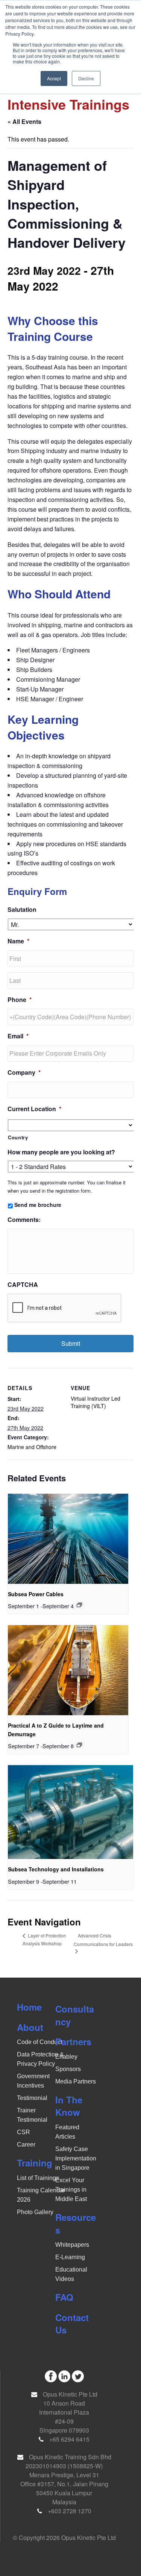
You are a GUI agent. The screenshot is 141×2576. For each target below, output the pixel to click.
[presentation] (68, 1539)
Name (18, 941)
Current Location (34, 1109)
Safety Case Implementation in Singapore (76, 2158)
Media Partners (76, 2081)
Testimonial (32, 2098)
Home (29, 2007)
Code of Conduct (39, 2042)
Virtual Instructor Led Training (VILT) (96, 1402)
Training (35, 2163)
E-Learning (70, 2257)
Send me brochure (38, 1205)
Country (18, 1137)
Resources (76, 2223)
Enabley (66, 2057)
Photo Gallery (35, 2212)
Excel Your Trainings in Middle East (71, 2190)
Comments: (24, 1220)
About (30, 2027)
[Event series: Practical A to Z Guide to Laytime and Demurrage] (79, 1745)
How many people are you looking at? (61, 1152)
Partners (73, 2041)
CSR (23, 2132)
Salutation (22, 910)
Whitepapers (72, 2245)
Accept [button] (54, 78)
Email (18, 1036)
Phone (20, 1000)
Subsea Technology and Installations (56, 1869)
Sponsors (68, 2069)
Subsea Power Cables (36, 1594)
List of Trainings (38, 2178)
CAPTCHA (23, 1285)
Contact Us (72, 2324)
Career (26, 2144)
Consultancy (75, 2015)
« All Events (24, 121)
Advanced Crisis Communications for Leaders (103, 1940)
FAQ (64, 2297)
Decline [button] (86, 78)
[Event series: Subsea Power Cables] (79, 1605)
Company (24, 1073)
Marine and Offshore (32, 1447)
